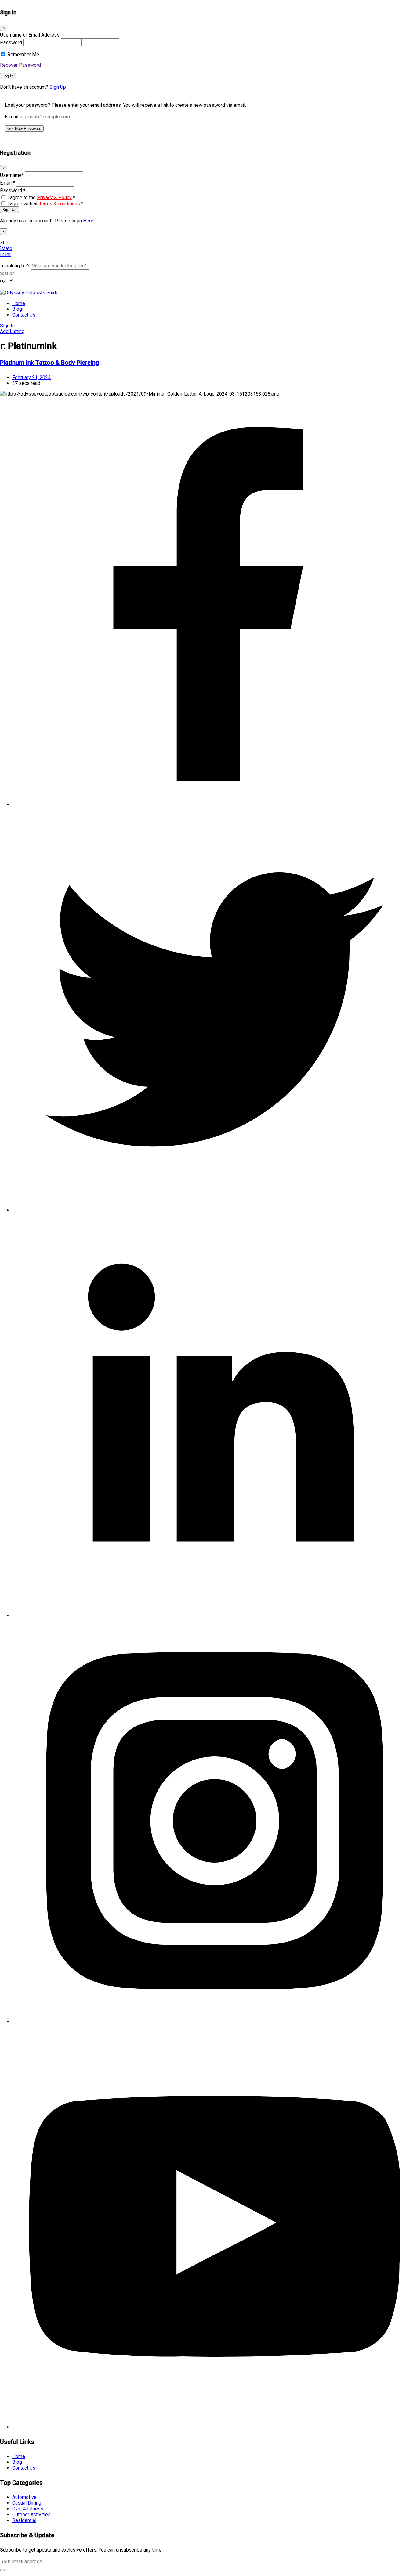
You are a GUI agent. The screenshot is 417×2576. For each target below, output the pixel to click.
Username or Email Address (30, 35)
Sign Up (58, 87)
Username (12, 175)
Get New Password (24, 129)
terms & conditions (60, 204)
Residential (24, 2520)
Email (7, 183)
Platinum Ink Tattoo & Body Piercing (50, 363)
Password (11, 43)
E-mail (12, 117)
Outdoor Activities (31, 2515)
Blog (17, 309)
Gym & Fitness (28, 2509)
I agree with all (45, 204)
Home (19, 303)
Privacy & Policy (54, 197)
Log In (8, 76)
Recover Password (20, 65)
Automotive (24, 2497)
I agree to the (41, 197)
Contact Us (24, 315)
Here (88, 221)
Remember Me (23, 54)
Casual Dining (27, 2503)
